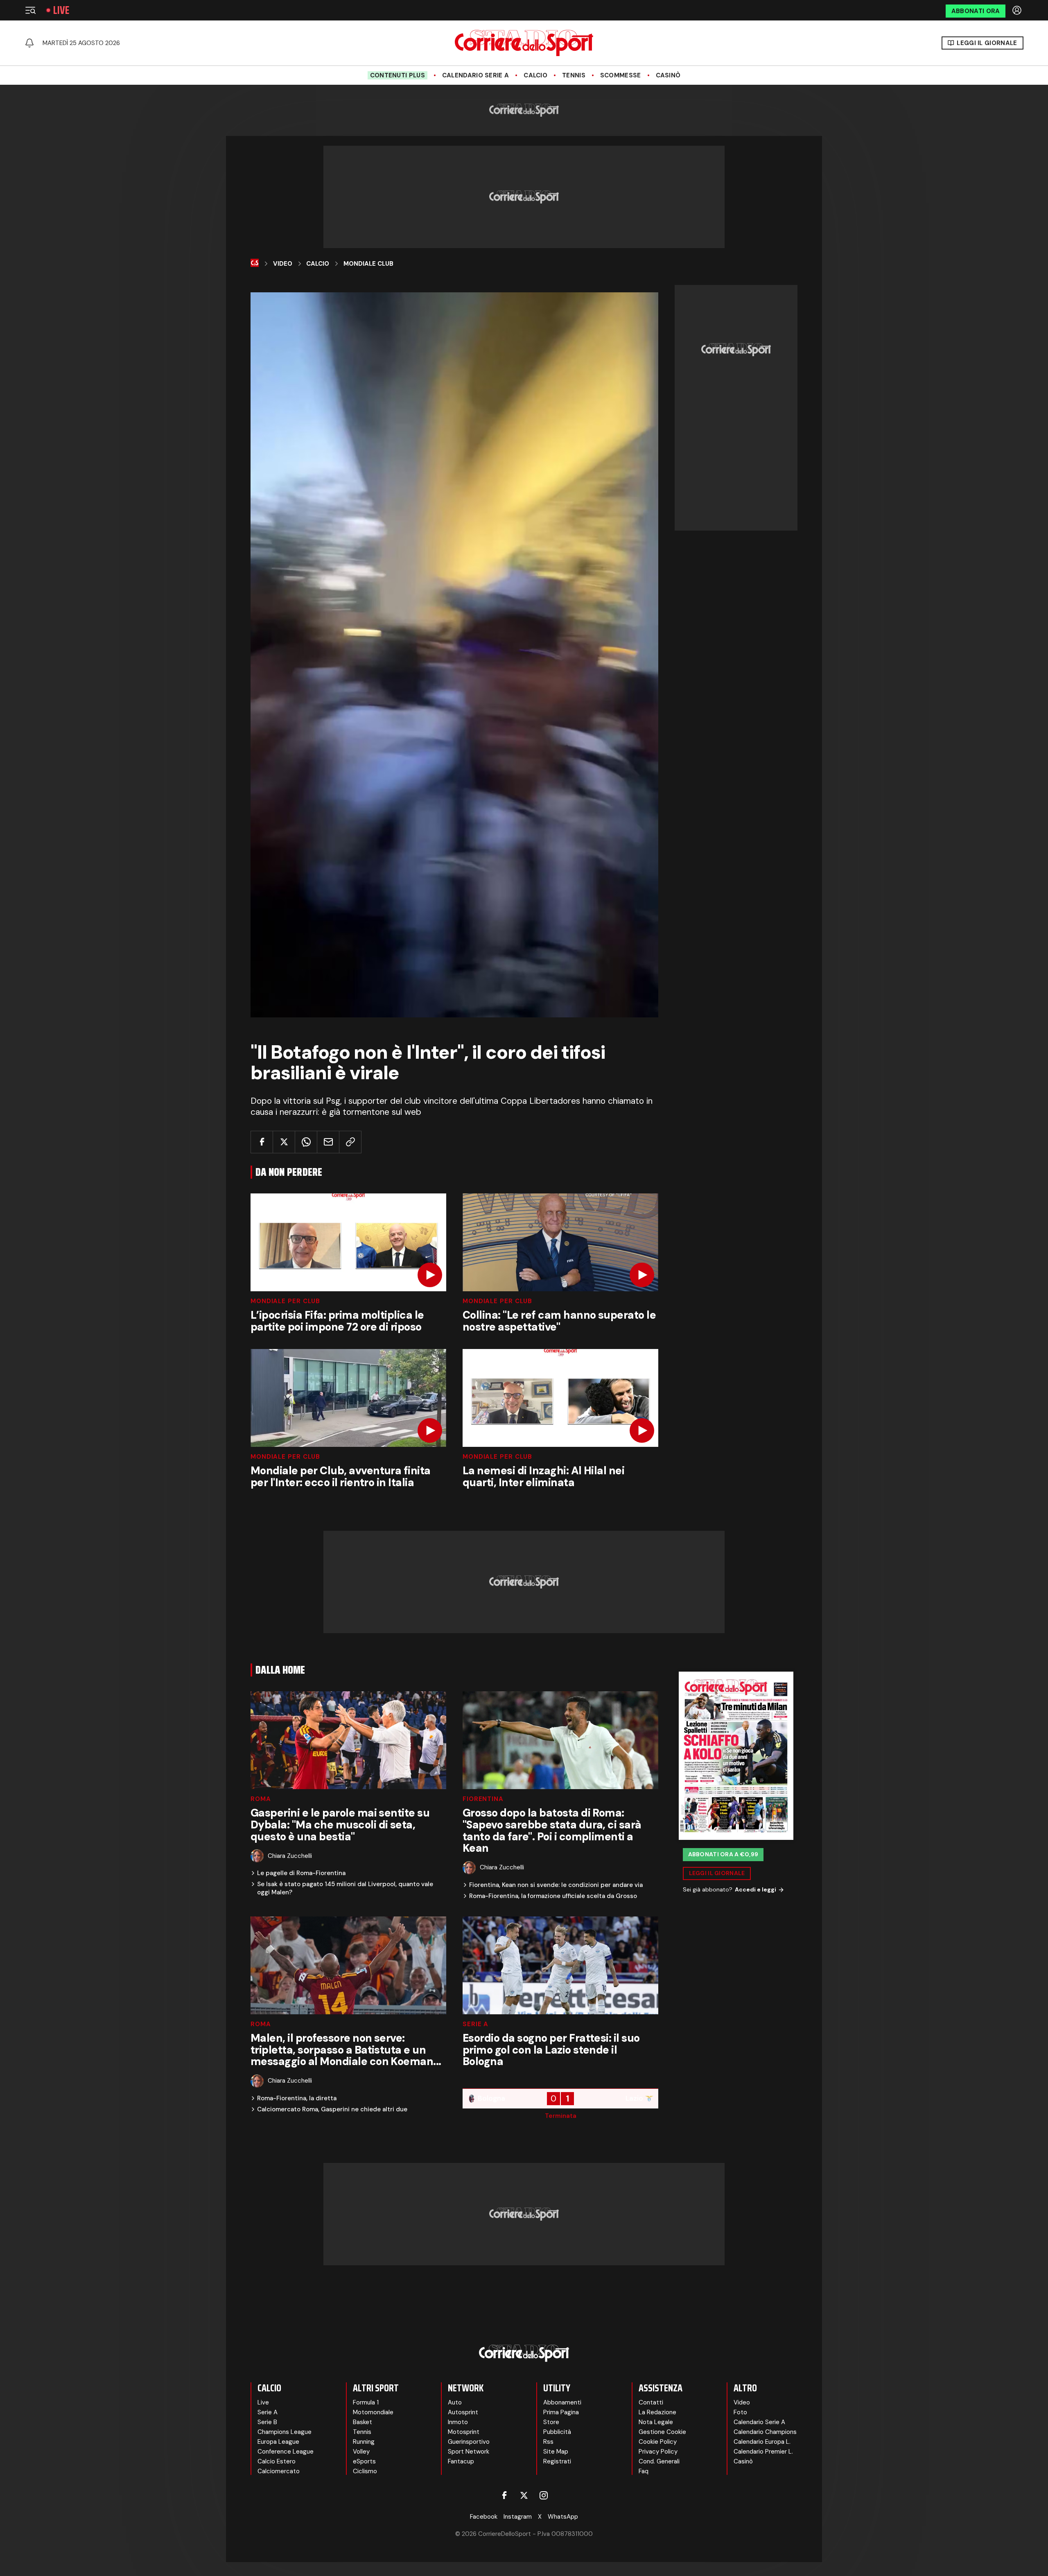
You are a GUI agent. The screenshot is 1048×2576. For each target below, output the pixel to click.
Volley (361, 2452)
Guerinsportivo (469, 2442)
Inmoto (458, 2422)
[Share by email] (328, 1142)
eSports (364, 2461)
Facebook (484, 2517)
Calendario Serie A (475, 75)
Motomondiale (373, 2412)
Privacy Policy (658, 2452)
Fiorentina (483, 1799)
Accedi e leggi (756, 1889)
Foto (740, 2412)
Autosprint (463, 2412)
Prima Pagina (561, 2412)
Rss (548, 2442)
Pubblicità (557, 2432)
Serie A (475, 2024)
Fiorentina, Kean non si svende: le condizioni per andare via (556, 1885)
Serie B (267, 2422)
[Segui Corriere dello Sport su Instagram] (544, 2495)
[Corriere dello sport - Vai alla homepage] (524, 43)
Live (61, 10)
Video (283, 264)
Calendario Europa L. (762, 2442)
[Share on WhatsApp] (306, 1142)
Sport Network (469, 2452)
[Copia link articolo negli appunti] (350, 1142)
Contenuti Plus (398, 75)
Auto (455, 2402)
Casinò (668, 75)
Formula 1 (366, 2402)
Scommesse (621, 75)
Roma (261, 1799)
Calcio (535, 75)
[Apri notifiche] (29, 43)
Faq (644, 2471)
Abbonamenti (562, 2402)
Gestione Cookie (662, 2432)
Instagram (518, 2517)
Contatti (651, 2402)
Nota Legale (656, 2422)
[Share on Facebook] (262, 1142)
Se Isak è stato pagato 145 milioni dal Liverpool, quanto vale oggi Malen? (345, 1888)
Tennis (574, 75)
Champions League (285, 2432)
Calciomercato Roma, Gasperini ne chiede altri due (332, 2109)
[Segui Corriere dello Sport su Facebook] (504, 2495)
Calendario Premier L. (763, 2452)
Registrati (557, 2461)
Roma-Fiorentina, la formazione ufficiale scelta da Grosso (553, 1896)
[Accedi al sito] (1018, 10)
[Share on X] (284, 1142)
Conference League (286, 2452)
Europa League (278, 2442)
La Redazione (657, 2412)
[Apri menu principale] (30, 10)
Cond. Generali (659, 2461)
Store (551, 2422)
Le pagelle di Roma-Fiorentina (301, 1873)
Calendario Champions (765, 2432)
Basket (363, 2422)
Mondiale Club (368, 264)
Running (364, 2442)
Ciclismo (365, 2471)
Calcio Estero (277, 2461)
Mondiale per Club (285, 1301)
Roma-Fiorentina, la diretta (297, 2098)
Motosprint (464, 2432)
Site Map (556, 2452)
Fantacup (461, 2461)
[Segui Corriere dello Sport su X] (524, 2495)
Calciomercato (279, 2471)
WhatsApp (563, 2517)
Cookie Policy (658, 2442)
